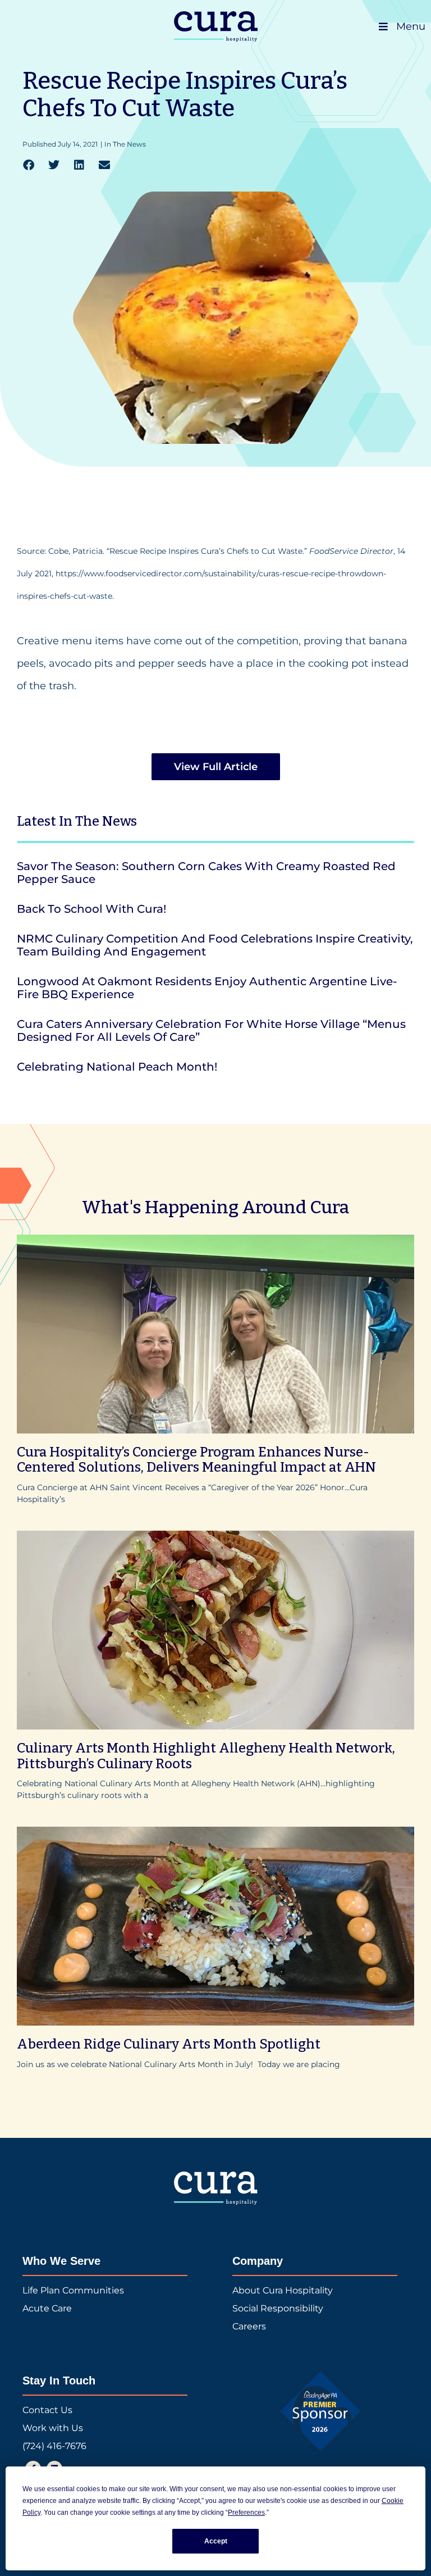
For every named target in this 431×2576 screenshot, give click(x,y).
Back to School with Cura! (91, 909)
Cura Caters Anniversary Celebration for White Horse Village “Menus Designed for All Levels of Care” (211, 1030)
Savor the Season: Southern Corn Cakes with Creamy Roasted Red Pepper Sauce (206, 873)
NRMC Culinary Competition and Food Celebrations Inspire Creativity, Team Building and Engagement (215, 945)
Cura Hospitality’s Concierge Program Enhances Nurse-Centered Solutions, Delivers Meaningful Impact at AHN (196, 1460)
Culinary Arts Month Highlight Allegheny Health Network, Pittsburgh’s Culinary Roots (206, 1756)
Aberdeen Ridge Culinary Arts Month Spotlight (169, 2044)
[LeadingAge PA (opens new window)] (321, 2411)
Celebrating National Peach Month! (117, 1067)
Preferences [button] (246, 2513)
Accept (216, 2541)
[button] (28, 165)
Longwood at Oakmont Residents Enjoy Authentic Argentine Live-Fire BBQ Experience (207, 988)
